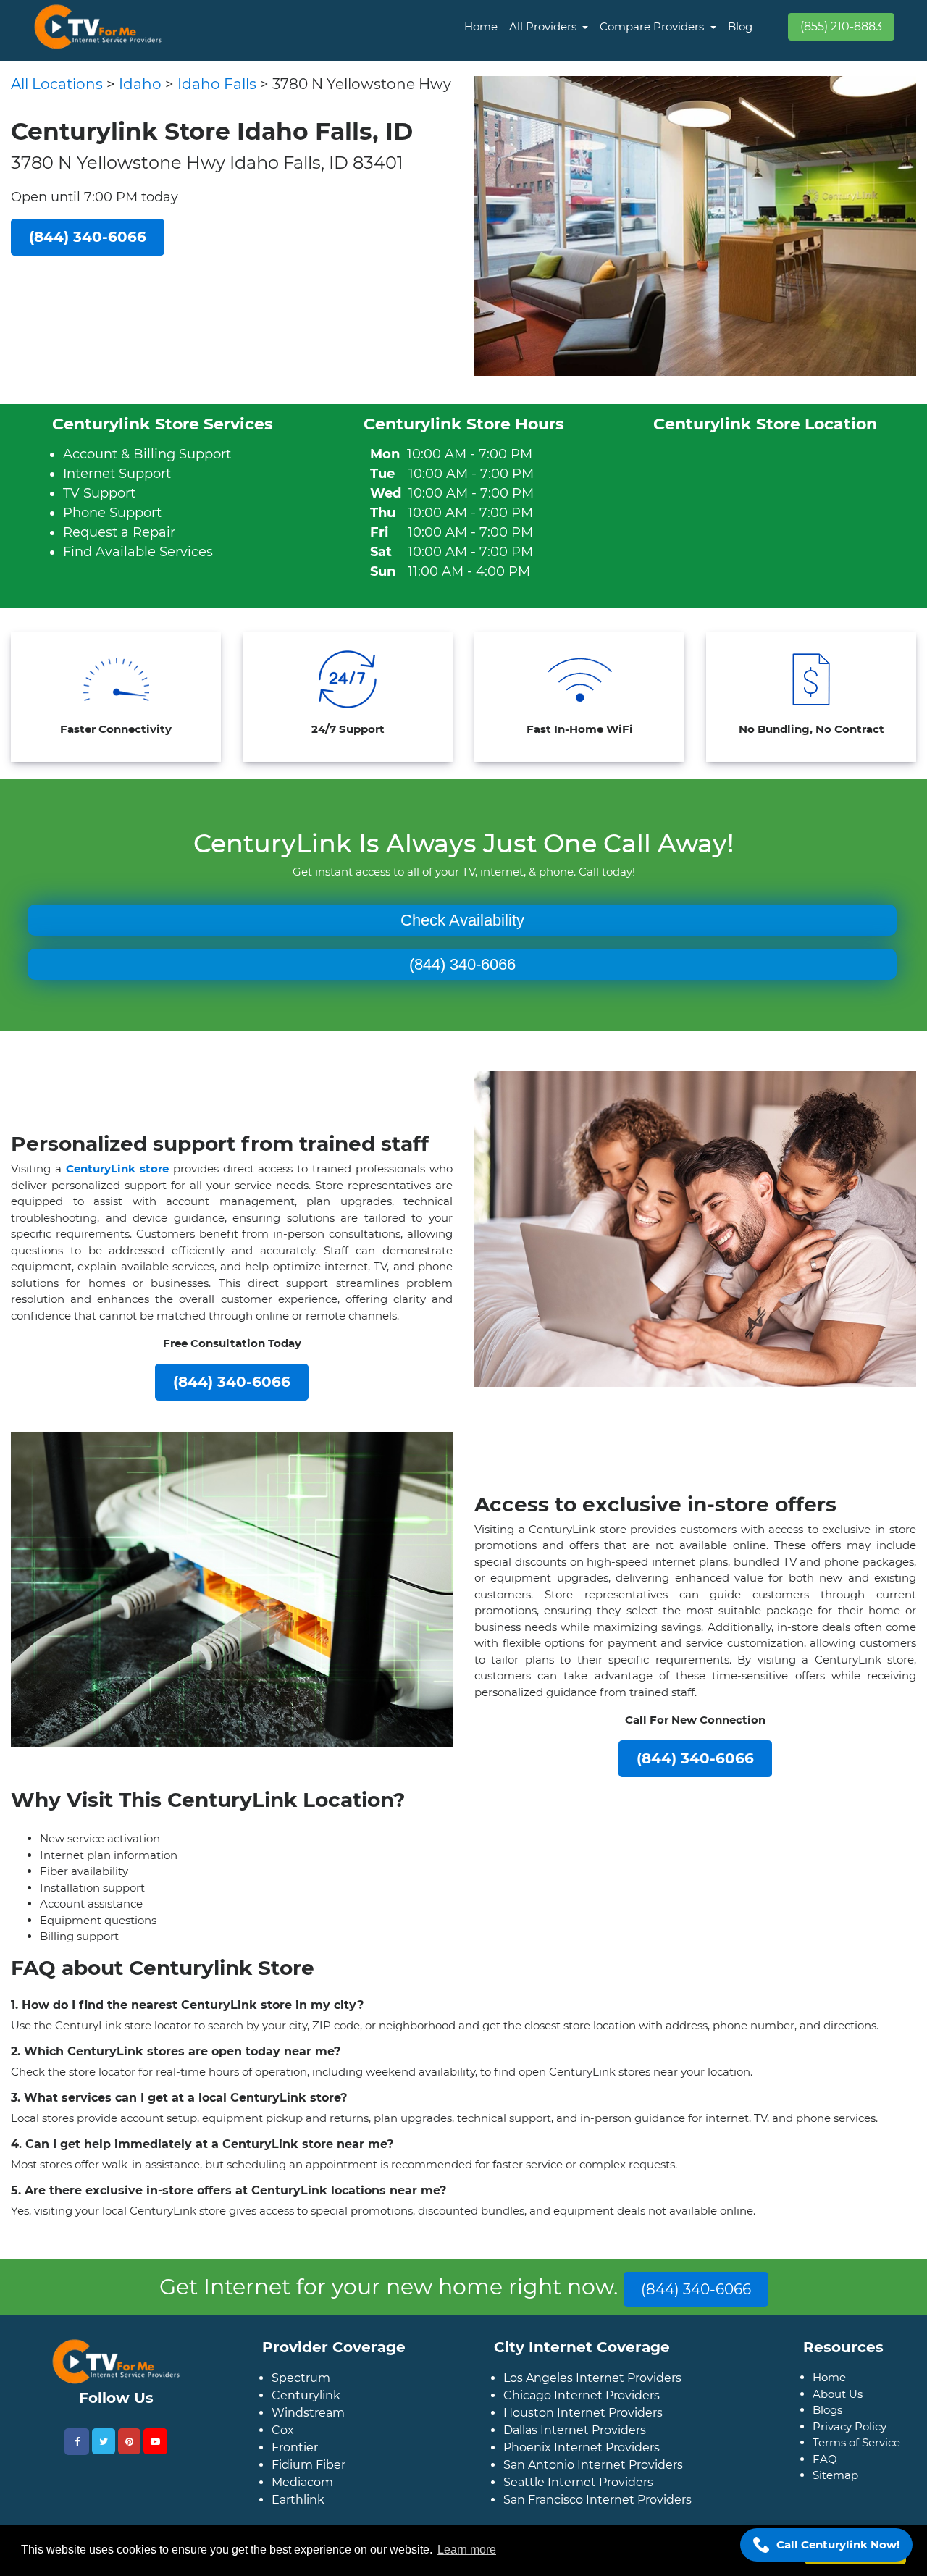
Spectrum (301, 2401)
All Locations (57, 84)
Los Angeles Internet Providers (592, 2401)
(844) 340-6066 (462, 964)
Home (481, 26)
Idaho (140, 84)
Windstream (308, 2436)
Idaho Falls (217, 84)
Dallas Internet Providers (575, 2453)
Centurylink (306, 2418)
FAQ (825, 2482)
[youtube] (155, 2464)
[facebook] (77, 2465)
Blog (740, 26)
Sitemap (835, 2498)
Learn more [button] (467, 2550)
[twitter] (104, 2464)
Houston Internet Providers (583, 2436)
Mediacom (302, 2505)
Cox (283, 2453)
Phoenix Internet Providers (582, 2471)
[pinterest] (129, 2464)
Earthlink (298, 2523)
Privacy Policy (850, 2450)
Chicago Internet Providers (582, 2418)
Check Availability (462, 920)
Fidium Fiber (309, 2488)
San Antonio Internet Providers (593, 2488)
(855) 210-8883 (841, 26)
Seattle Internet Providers (578, 2505)
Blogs (827, 2433)
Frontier (295, 2471)
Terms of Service (856, 2466)
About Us (838, 2417)
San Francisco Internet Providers (597, 2523)
